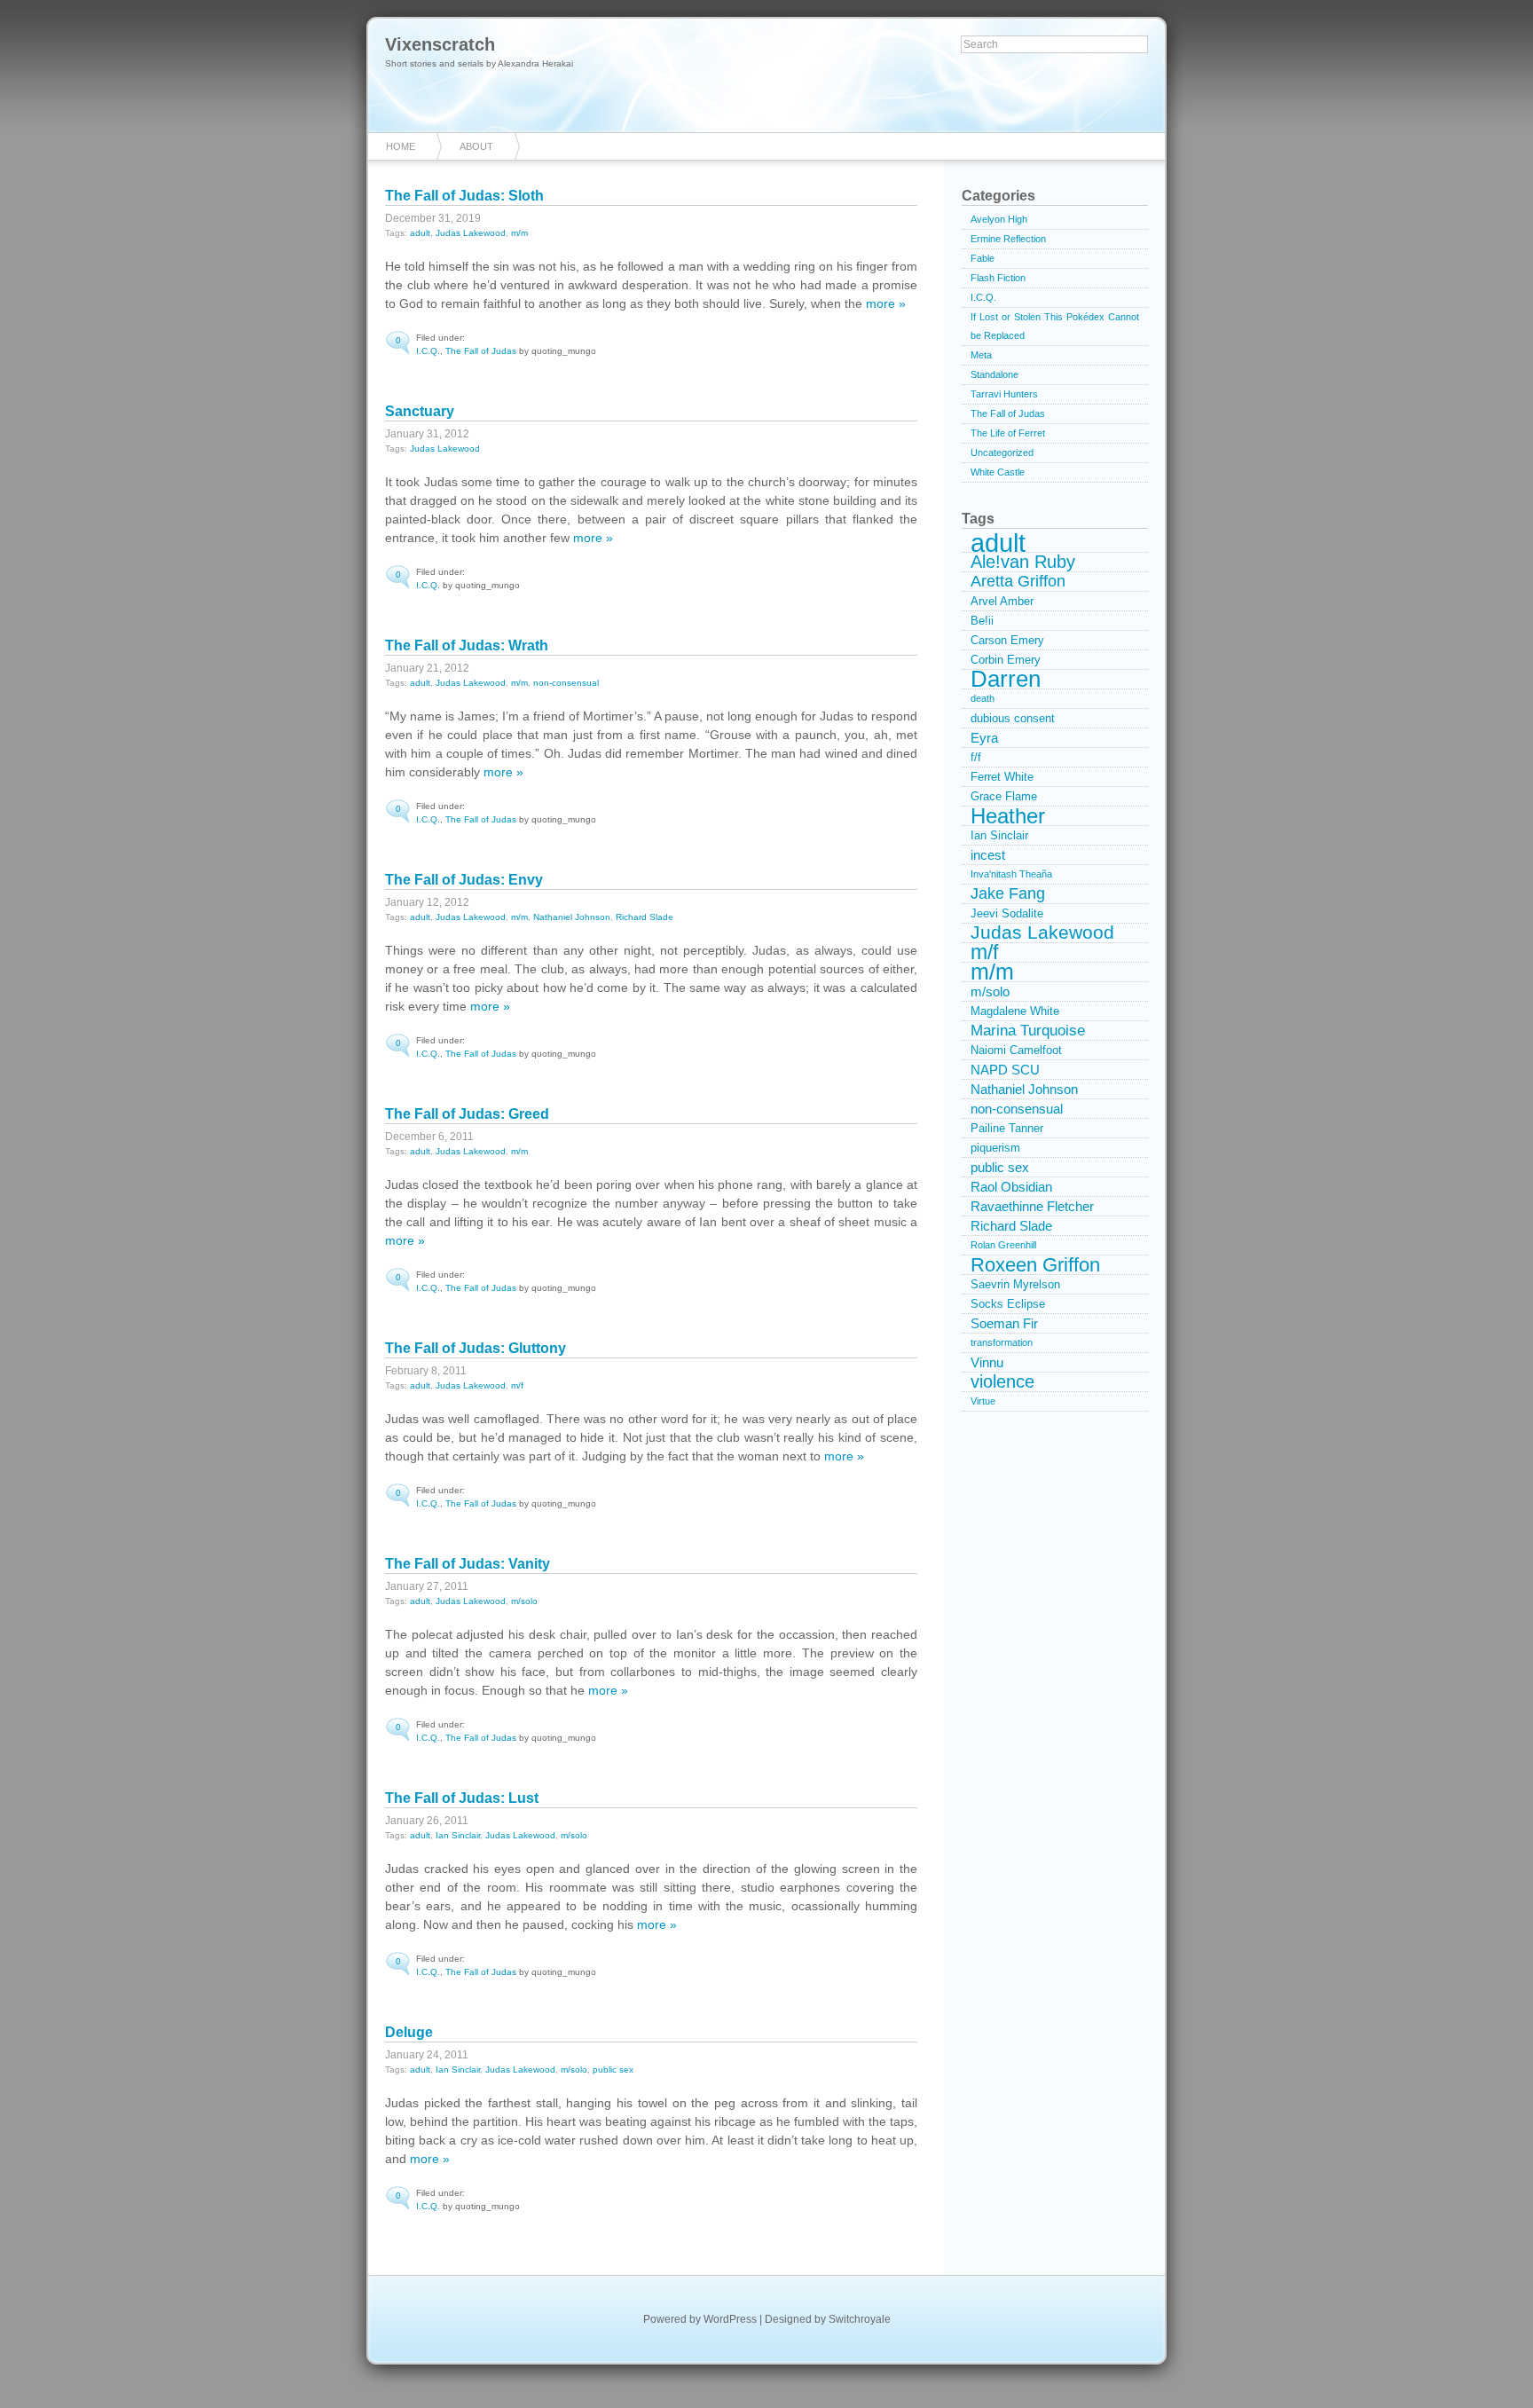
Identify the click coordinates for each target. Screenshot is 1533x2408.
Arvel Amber (1002, 601)
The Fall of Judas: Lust (462, 1798)
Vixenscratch (440, 44)
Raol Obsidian (1011, 1187)
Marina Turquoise (1028, 1031)
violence (1002, 1382)
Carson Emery (1007, 640)
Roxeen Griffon (1035, 1265)
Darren (1006, 680)
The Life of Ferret (1008, 433)
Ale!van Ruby (1023, 562)
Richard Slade (645, 917)
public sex (613, 2070)
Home (401, 146)
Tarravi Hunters (1004, 394)
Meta (981, 355)
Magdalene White (1015, 1011)
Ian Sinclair (458, 1835)
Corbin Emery (1006, 660)
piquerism (995, 1148)
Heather (1008, 816)
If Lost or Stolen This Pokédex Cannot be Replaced (1055, 326)
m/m (519, 233)
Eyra (984, 738)
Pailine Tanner (1007, 1128)
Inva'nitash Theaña (1011, 874)
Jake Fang (1008, 893)
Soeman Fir (1004, 1323)
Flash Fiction (998, 278)
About (476, 146)
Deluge (409, 2032)
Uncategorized (1002, 452)
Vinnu (987, 1362)
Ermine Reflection (1008, 239)
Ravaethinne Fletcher (1032, 1206)
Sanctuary (420, 411)
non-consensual (566, 683)
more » (886, 303)
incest (988, 855)
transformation (1002, 1342)
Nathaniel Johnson (572, 917)
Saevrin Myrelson (1015, 1284)
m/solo (524, 1601)
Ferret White (1002, 777)
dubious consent (1013, 718)
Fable (983, 258)
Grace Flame (1004, 796)
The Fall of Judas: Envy (464, 880)
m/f (517, 1385)
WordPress (730, 2319)
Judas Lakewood (471, 233)
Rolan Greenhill (1003, 1245)
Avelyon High (999, 219)
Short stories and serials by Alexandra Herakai (479, 63)
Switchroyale (860, 2319)
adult (420, 233)
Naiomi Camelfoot (1016, 1050)
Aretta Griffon (1018, 581)
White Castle (998, 472)
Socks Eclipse (1008, 1304)
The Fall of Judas (481, 351)
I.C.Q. (428, 351)
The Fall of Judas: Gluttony (476, 1348)
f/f (976, 757)
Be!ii (982, 621)
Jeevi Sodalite (1007, 913)
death (983, 698)
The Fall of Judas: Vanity (468, 1564)
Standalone (994, 374)
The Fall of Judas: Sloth (464, 196)
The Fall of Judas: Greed (467, 1114)
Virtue (983, 1401)
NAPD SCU (1005, 1070)
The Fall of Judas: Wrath (467, 645)
